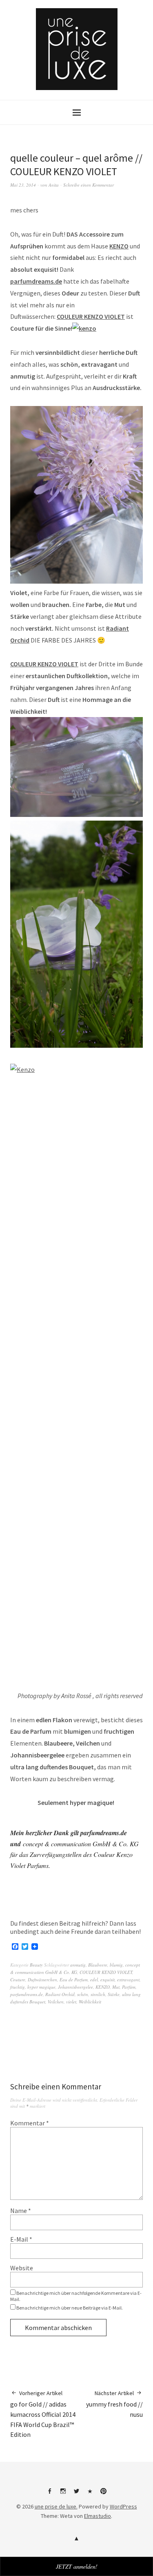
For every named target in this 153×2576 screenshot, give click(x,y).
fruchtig (18, 1987)
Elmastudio (98, 2516)
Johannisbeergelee (75, 1987)
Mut (116, 1987)
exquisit (108, 1979)
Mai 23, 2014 (23, 185)
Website (22, 2268)
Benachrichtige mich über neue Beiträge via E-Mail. (70, 2308)
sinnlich (98, 1994)
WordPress (123, 2506)
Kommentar (30, 2123)
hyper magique (41, 1987)
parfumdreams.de (36, 281)
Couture (18, 1979)
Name (21, 2211)
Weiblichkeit (90, 2002)
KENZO (119, 246)
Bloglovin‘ (90, 2494)
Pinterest (104, 2494)
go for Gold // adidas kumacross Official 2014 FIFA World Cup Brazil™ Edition (43, 2414)
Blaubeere (98, 1965)
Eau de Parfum (74, 1979)
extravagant (128, 1979)
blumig (116, 1965)
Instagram (63, 2494)
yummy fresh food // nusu (114, 2404)
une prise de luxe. (56, 2506)
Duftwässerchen (42, 1979)
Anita (54, 185)
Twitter (77, 2494)
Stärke (114, 1994)
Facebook (50, 2494)
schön (83, 1994)
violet (71, 2002)
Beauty (36, 1965)
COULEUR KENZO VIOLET (91, 316)
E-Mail (21, 2239)
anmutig (78, 1965)
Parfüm (129, 1987)
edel (94, 1979)
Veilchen (56, 2002)
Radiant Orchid (60, 1994)
